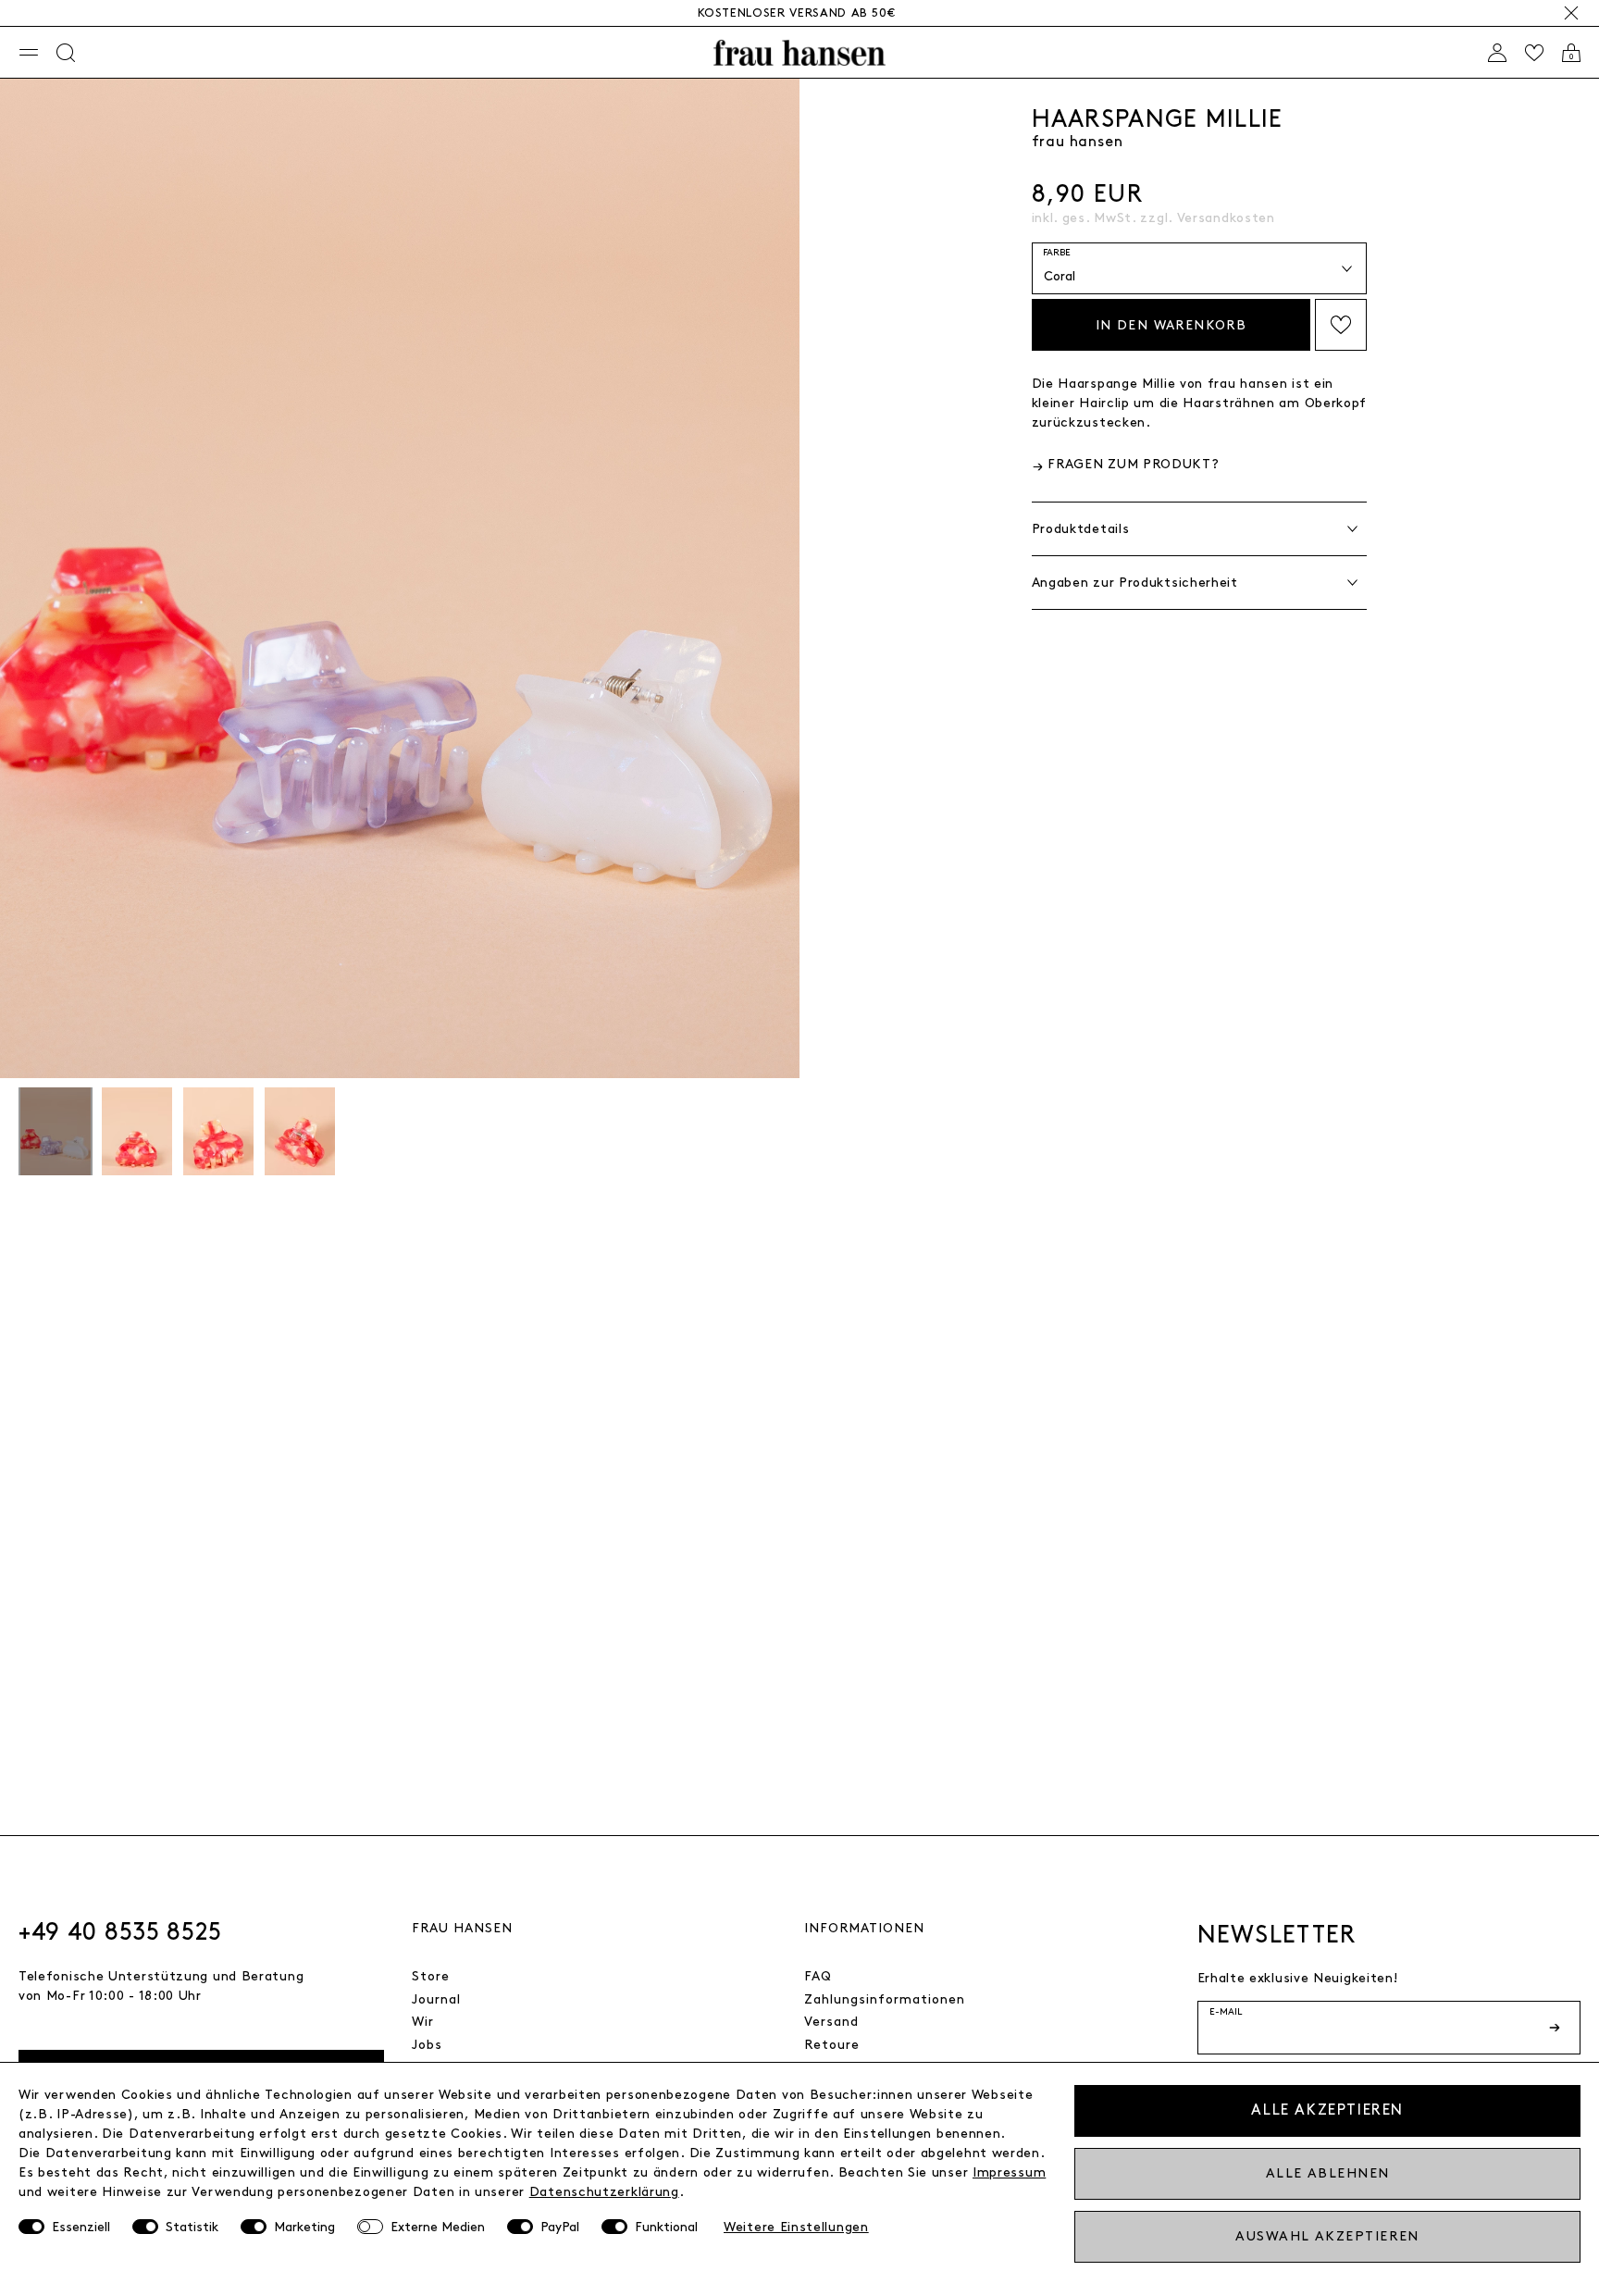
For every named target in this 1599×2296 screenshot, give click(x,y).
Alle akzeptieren (1327, 2110)
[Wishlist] (1534, 53)
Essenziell (81, 2227)
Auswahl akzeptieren (1327, 2236)
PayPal (560, 2227)
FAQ (818, 1976)
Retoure (832, 2045)
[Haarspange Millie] (56, 1134)
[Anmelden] (1497, 53)
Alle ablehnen (1328, 2173)
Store (431, 1976)
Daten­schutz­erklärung (604, 2192)
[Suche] (66, 53)
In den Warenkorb (1171, 325)
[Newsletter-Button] (1556, 2028)
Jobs (427, 2045)
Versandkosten (1226, 218)
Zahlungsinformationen (885, 1999)
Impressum (1009, 2172)
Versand (831, 2022)
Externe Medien (438, 2227)
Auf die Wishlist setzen (1341, 325)
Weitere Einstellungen (796, 2227)
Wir (423, 2022)
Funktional (666, 2227)
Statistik (192, 2227)
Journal (436, 1999)
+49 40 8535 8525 (120, 1932)
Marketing (304, 2227)
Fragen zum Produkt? (1133, 464)
